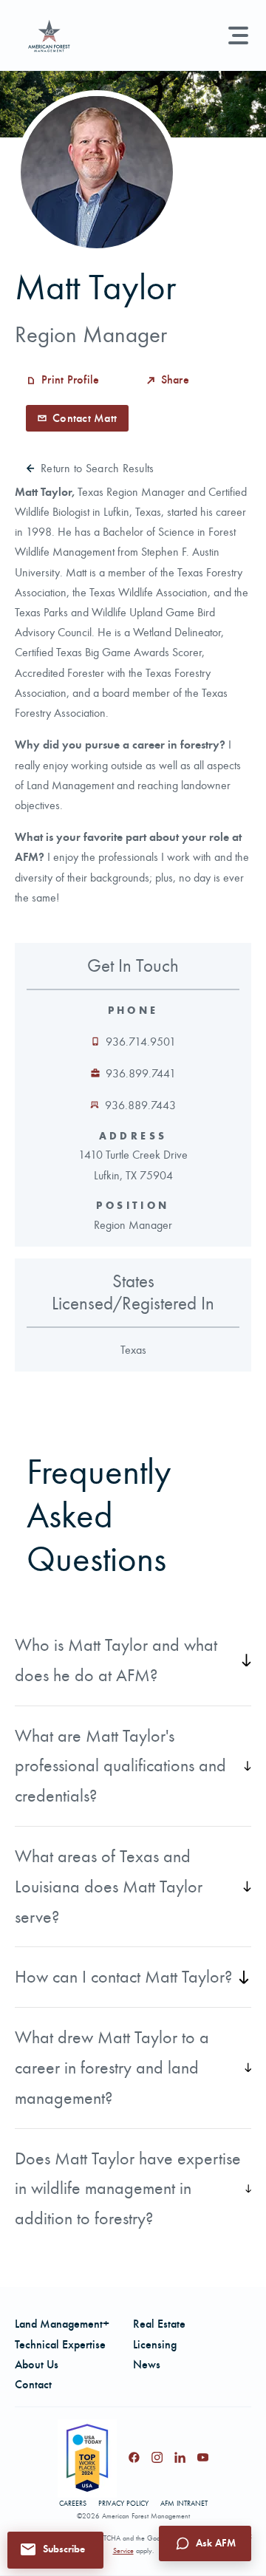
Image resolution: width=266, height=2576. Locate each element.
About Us (37, 2364)
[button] (55, 2549)
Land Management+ (62, 2324)
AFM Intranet (184, 2504)
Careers (73, 2504)
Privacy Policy (123, 2504)
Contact (33, 2384)
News (147, 2364)
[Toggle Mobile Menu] (238, 35)
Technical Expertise (60, 2344)
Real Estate (159, 2324)
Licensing (155, 2344)
